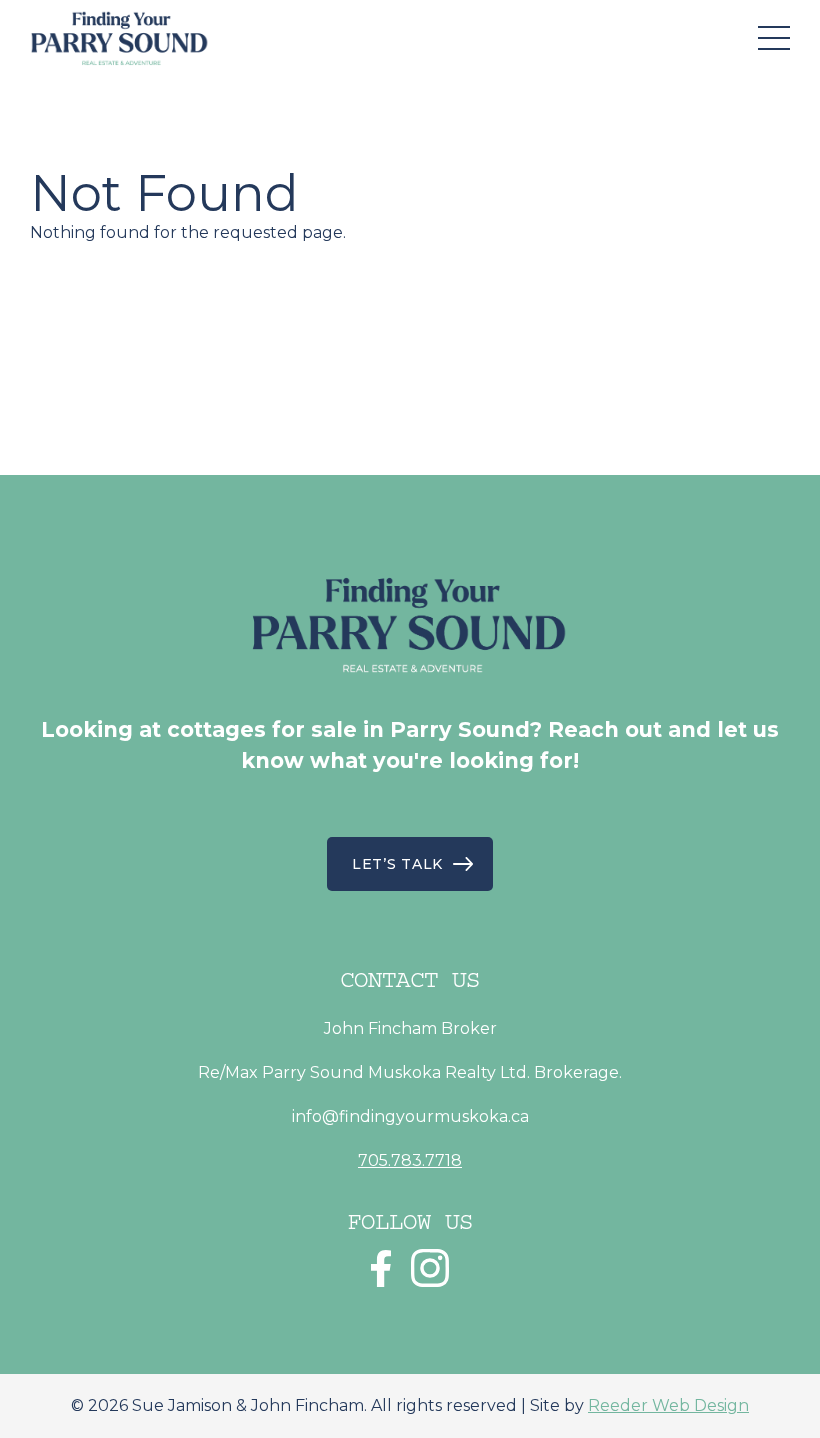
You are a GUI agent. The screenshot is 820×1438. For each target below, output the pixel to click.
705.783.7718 (410, 1160)
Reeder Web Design (668, 1405)
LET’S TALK (397, 864)
